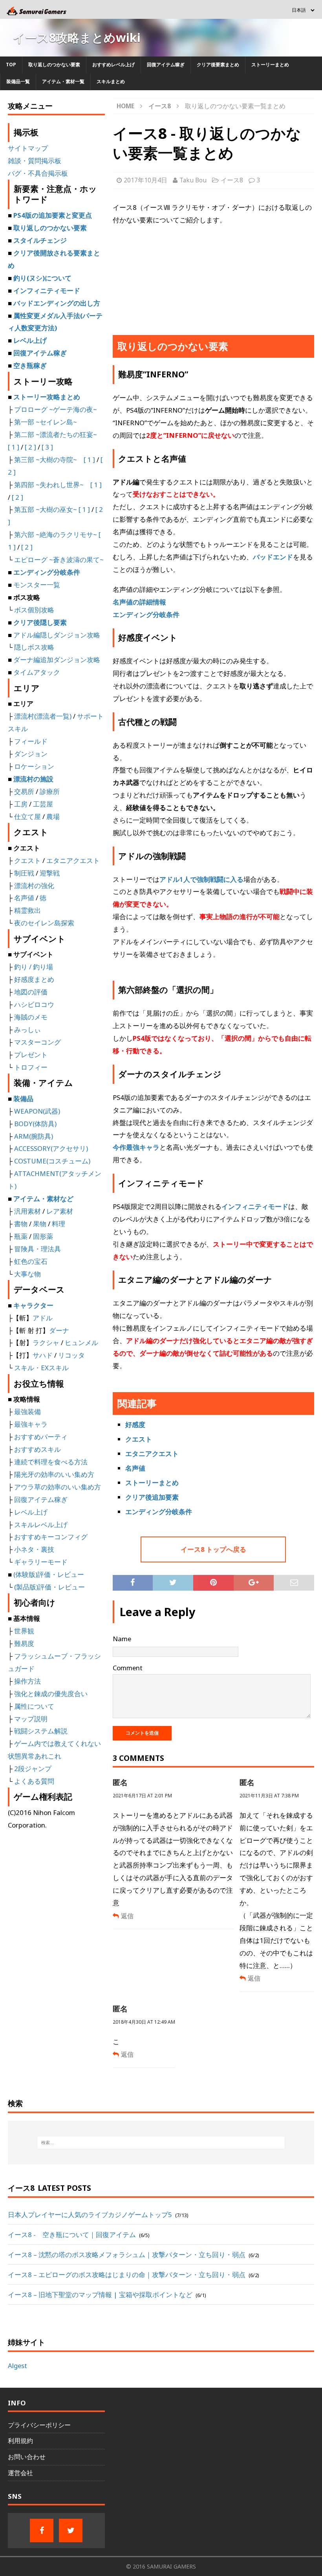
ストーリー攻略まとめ (47, 397)
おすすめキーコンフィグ (51, 1537)
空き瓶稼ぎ (30, 365)
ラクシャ (46, 1343)
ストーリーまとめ (270, 65)
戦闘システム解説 (41, 1731)
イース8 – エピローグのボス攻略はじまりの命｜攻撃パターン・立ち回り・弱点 (127, 2275)
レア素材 (60, 1211)
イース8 (232, 180)
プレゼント (31, 1055)
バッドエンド (273, 557)
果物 (40, 1224)
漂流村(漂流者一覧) (43, 716)
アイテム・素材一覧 (63, 81)
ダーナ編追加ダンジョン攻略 (57, 660)
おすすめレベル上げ (113, 65)
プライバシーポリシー (39, 2425)
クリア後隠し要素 (40, 622)
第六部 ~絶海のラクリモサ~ (56, 534)
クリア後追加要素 (152, 1497)
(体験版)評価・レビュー (49, 1574)
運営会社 (20, 2473)
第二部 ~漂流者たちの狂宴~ (56, 434)
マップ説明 (31, 1719)
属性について (34, 1706)
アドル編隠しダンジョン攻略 (57, 635)
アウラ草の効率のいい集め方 (58, 1487)
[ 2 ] (30, 447)
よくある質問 (34, 1781)
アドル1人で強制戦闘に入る (201, 879)
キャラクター (33, 1305)
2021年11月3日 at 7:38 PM (269, 1796)
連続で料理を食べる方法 (51, 1462)
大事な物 (27, 1274)
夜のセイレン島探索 (44, 923)
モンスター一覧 (37, 585)
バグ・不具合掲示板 (38, 173)
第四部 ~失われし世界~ (49, 485)
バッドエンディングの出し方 (57, 303)
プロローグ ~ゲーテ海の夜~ (56, 409)
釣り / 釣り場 (34, 967)
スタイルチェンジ (40, 240)
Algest (17, 2366)
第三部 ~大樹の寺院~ (46, 460)
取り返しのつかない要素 (54, 65)
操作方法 (27, 1681)
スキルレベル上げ (41, 1525)
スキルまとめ (111, 81)
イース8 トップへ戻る (213, 1549)
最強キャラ (31, 1424)
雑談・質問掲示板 (35, 161)
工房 (21, 804)
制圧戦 (24, 873)
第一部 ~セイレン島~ (46, 422)
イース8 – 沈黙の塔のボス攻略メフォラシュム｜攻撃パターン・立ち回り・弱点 (127, 2255)
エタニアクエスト (152, 1454)
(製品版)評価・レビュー (49, 1587)
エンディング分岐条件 (146, 614)
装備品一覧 (18, 81)
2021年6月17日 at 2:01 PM (142, 1796)
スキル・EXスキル (41, 1368)
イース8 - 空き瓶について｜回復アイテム (72, 2235)
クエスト (139, 1439)
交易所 (24, 791)
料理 (59, 1224)
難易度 (24, 1643)
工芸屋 (43, 804)
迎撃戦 (50, 873)
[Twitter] (71, 2530)
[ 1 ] (14, 447)
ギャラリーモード (41, 1562)
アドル (43, 1318)
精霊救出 (27, 910)
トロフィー (31, 1067)
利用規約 (20, 2441)
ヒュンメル (81, 1343)
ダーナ (59, 1330)
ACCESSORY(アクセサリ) (51, 1148)
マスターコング (38, 1042)
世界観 (24, 1631)
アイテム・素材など (43, 1199)
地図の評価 (31, 992)
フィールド (31, 741)
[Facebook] (42, 2530)
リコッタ (71, 1355)
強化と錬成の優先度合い (51, 1694)
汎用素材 (27, 1211)
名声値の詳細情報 (139, 602)
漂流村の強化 (34, 886)
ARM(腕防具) (34, 1136)
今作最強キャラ (136, 1147)
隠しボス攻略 (34, 647)
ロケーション (34, 766)
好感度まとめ (34, 979)
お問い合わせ (27, 2457)
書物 (21, 1224)
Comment (128, 1668)
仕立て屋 (27, 816)
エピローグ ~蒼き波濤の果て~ (59, 560)
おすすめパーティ (41, 1437)
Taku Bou (193, 180)
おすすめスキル (38, 1449)
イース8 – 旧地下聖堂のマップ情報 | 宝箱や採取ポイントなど (100, 2295)
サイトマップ (28, 148)
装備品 (23, 1099)
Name (122, 1639)
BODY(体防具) (35, 1124)
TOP (11, 65)
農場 (53, 816)
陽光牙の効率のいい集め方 (54, 1474)
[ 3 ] (47, 447)
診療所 (50, 791)
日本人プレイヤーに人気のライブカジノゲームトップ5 (90, 2215)
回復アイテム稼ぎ (166, 65)
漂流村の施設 (33, 779)
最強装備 (27, 1412)
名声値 (135, 1468)
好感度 (135, 1425)
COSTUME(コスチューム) (51, 1161)
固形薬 (43, 1236)
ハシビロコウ (34, 1004)
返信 (127, 1916)
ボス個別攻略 (34, 610)
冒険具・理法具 (38, 1249)
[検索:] (161, 2143)
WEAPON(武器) (37, 1111)
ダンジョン (31, 754)
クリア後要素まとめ (218, 65)
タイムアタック (37, 672)
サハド (43, 1355)
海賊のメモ (31, 1017)
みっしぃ (27, 1029)
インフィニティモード (255, 1206)
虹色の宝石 (31, 1261)
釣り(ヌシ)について (42, 278)
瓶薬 (21, 1236)
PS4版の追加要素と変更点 (53, 215)
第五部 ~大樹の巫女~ (46, 509)
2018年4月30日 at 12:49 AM (144, 2022)
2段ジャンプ (33, 1769)
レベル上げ (30, 340)
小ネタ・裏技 (34, 1549)
